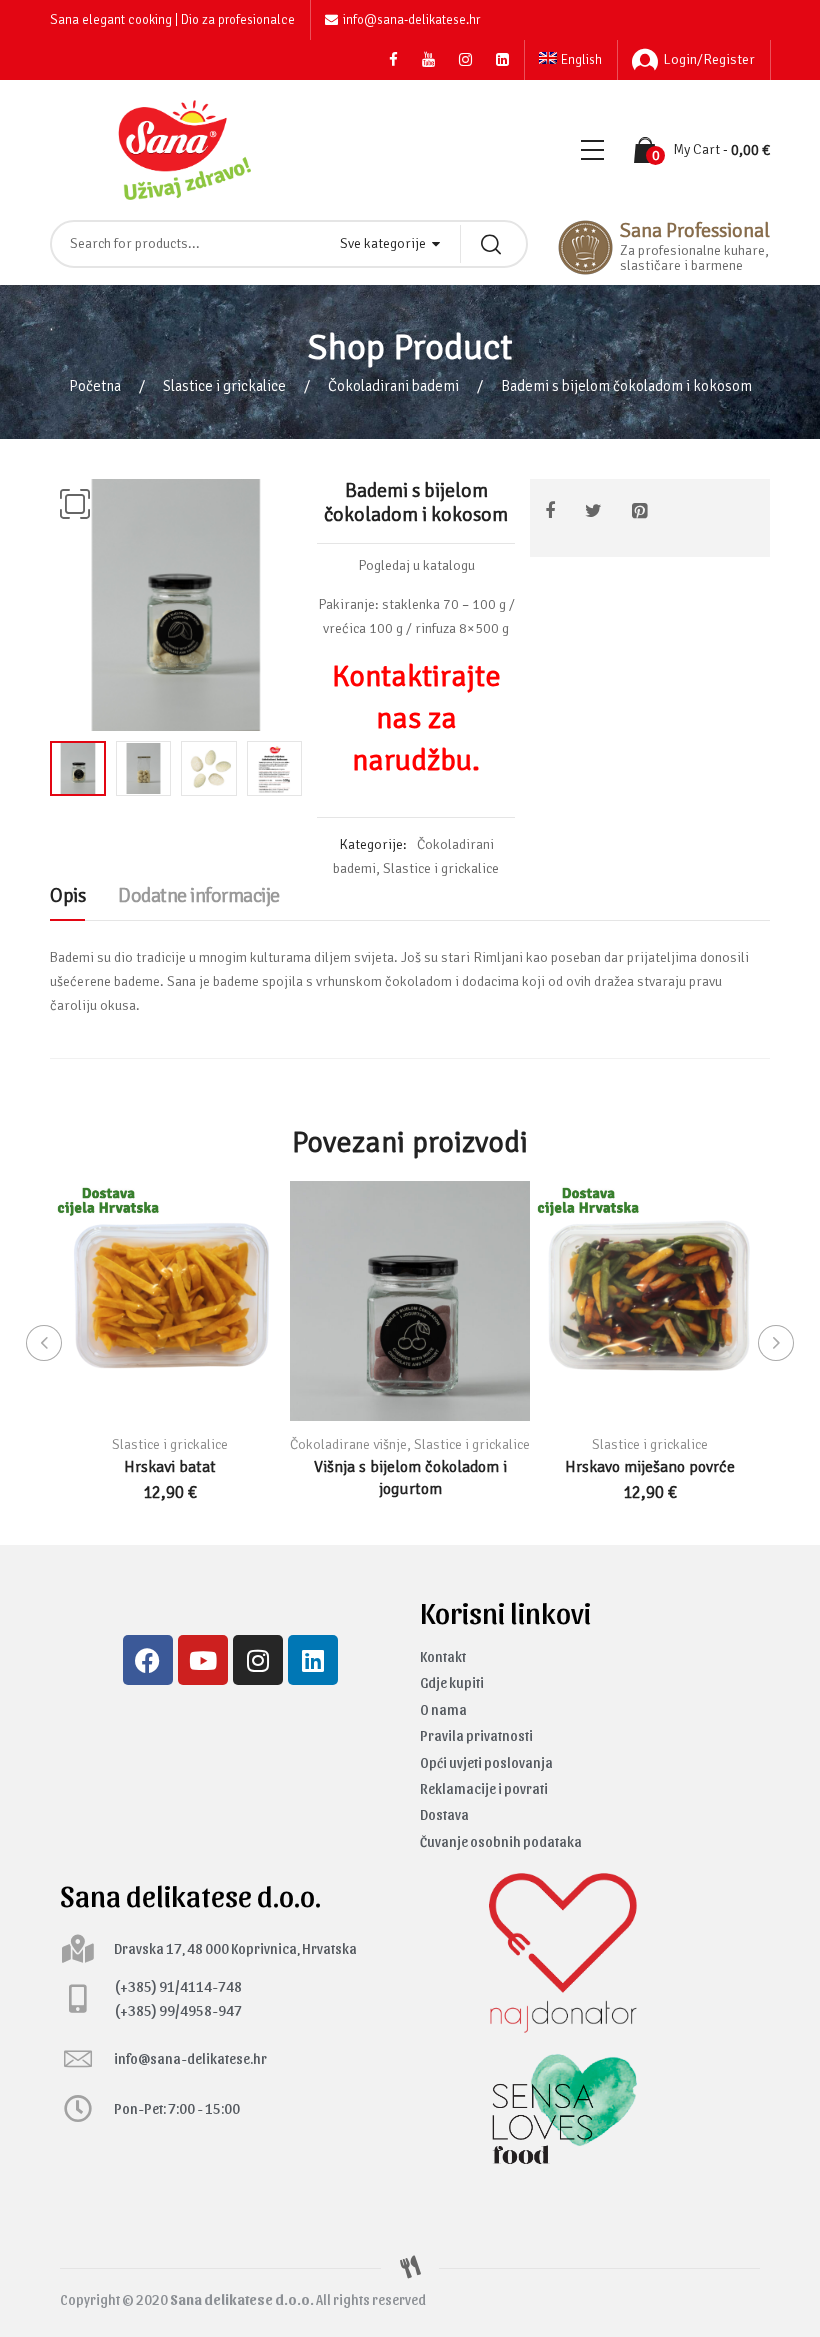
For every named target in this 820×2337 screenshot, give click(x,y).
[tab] (67, 901)
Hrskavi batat (170, 1467)
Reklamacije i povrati (484, 1788)
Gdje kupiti (452, 1682)
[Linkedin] (313, 1660)
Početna (95, 386)
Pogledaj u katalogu (416, 565)
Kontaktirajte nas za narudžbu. (416, 718)
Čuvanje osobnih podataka (501, 1841)
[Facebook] (148, 1660)
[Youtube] (203, 1660)
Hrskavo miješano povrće (650, 1467)
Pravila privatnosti (476, 1735)
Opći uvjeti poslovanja (486, 1762)
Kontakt (443, 1656)
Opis (67, 895)
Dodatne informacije (199, 895)
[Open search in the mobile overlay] (289, 244)
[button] (75, 504)
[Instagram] (258, 1660)
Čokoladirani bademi (393, 386)
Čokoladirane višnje (348, 1444)
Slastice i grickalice (224, 386)
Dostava (444, 1814)
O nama (443, 1709)
